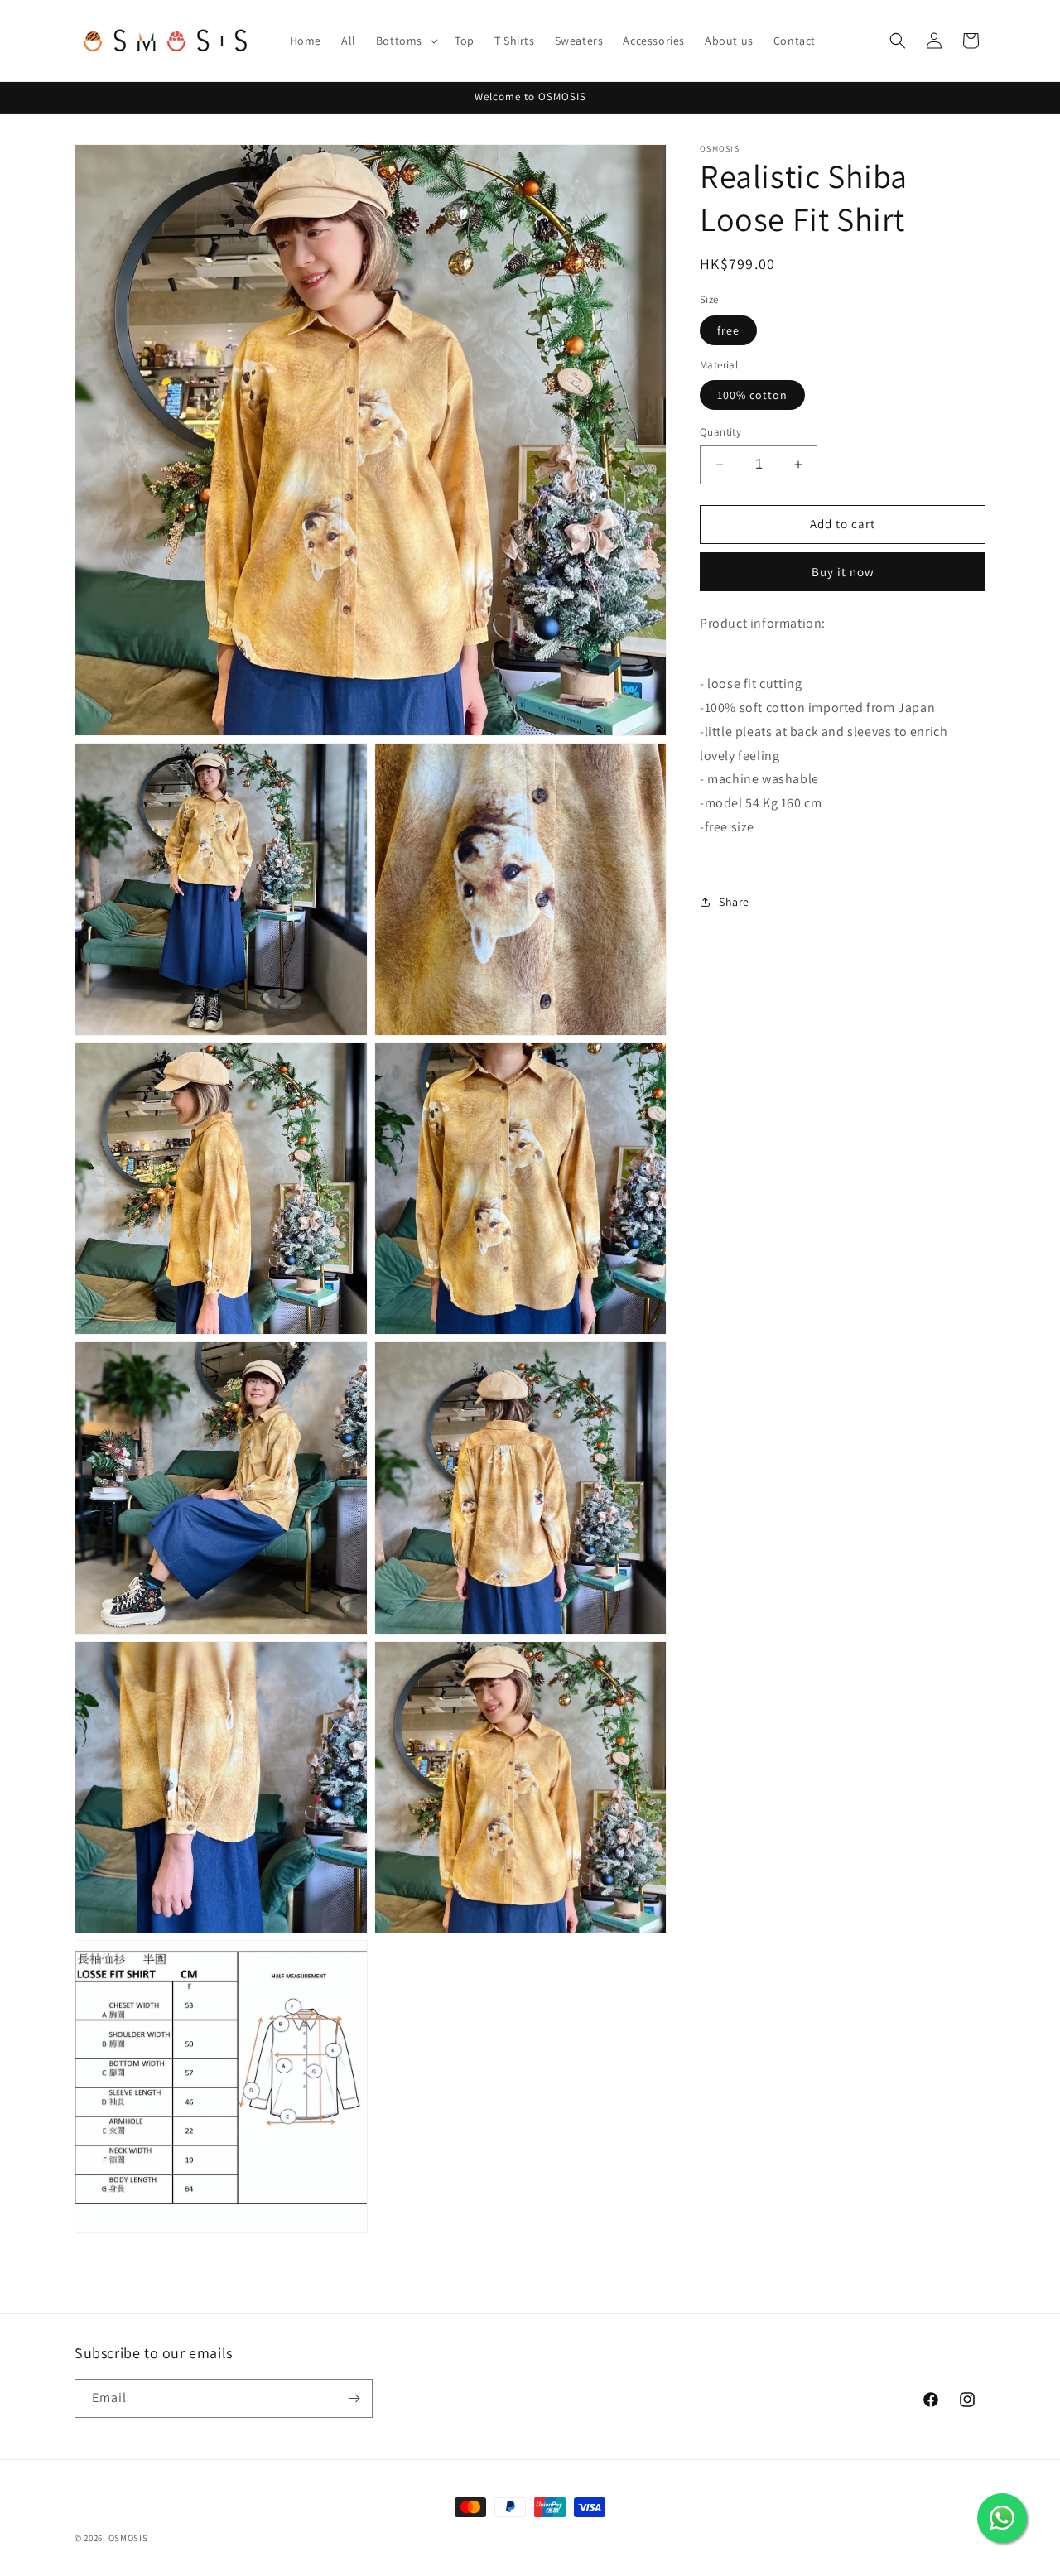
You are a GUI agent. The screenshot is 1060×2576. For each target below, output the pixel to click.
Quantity (720, 432)
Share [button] (734, 902)
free (728, 330)
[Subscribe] (354, 2398)
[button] (405, 41)
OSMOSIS (128, 2538)
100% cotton (752, 395)
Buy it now (843, 572)
